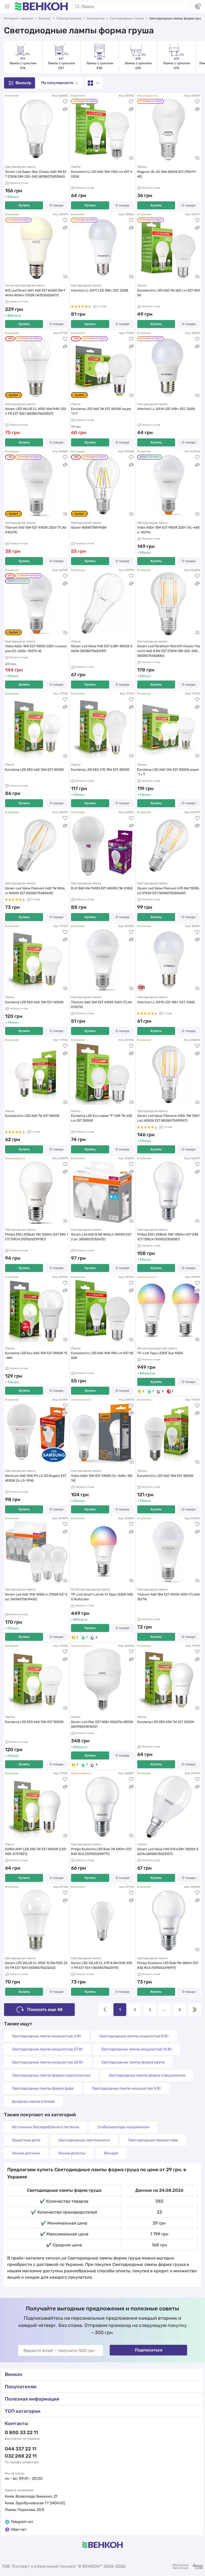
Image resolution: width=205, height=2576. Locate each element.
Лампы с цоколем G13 (177, 66)
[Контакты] (198, 6)
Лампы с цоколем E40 (100, 66)
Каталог (45, 18)
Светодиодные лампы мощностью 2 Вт (47, 2036)
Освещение (96, 18)
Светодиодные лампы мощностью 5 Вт (126, 2088)
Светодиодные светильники (84, 2140)
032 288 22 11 (21, 2456)
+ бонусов (146, 1373)
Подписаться (149, 2350)
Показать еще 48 (45, 2009)
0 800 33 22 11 (21, 2433)
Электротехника (69, 18)
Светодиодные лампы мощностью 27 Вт (48, 2049)
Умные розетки (72, 2153)
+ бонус (12, 197)
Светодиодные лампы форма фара (43, 2088)
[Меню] (7, 6)
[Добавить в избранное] (65, 102)
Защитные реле (26, 2140)
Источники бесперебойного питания (46, 2127)
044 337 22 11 (21, 2449)
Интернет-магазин (19, 18)
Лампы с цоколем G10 (139, 66)
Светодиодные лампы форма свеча (133, 2062)
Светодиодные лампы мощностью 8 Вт (134, 2036)
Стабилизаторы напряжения (123, 2127)
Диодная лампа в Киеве (33, 2101)
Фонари (111, 2153)
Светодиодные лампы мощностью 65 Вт (48, 2062)
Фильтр (23, 83)
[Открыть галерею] (131, 158)
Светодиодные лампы (127, 18)
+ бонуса (13, 315)
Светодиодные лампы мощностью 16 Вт (137, 2049)
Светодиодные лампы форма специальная (147, 2075)
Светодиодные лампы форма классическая (51, 2075)
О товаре (57, 205)
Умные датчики (26, 2153)
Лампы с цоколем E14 (23, 66)
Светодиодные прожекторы (153, 2140)
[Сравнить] (65, 109)
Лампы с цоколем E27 (62, 66)
